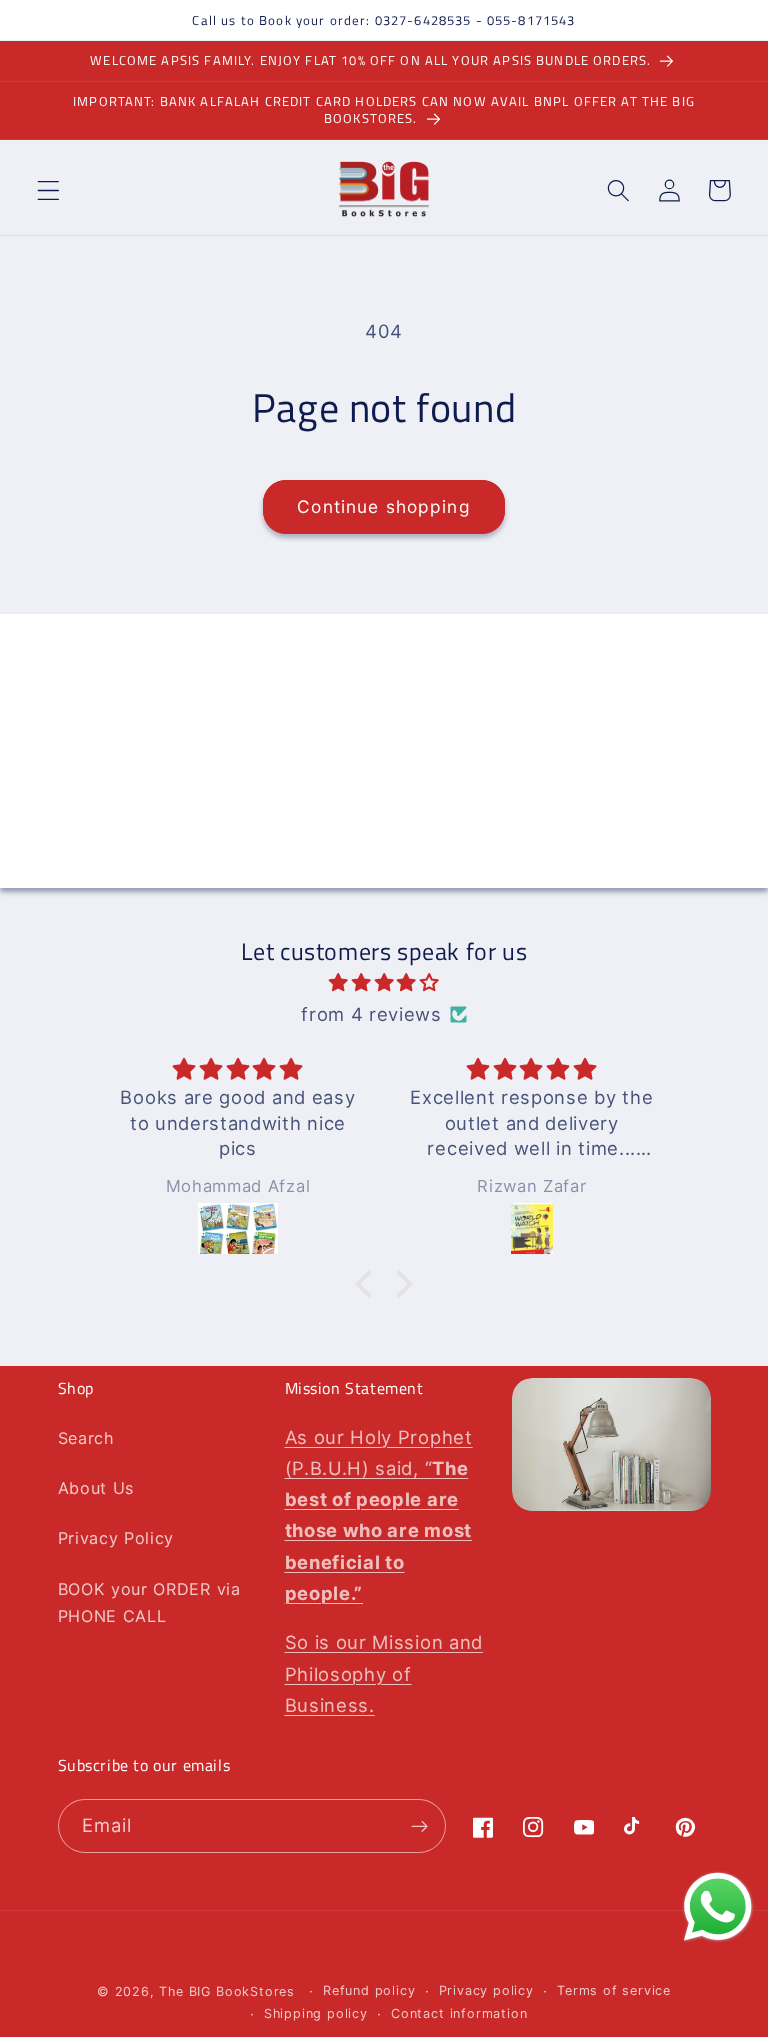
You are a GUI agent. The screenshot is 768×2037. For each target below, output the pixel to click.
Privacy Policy (116, 1538)
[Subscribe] (564, 861)
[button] (48, 190)
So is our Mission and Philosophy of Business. (384, 1673)
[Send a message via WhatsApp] (718, 1907)
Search (86, 1438)
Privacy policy (486, 1990)
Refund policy (369, 1990)
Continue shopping (384, 506)
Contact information (459, 2013)
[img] (384, 982)
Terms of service (614, 1990)
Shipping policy (316, 2013)
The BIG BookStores (227, 1991)
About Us (96, 1488)
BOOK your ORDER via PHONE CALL (149, 1602)
